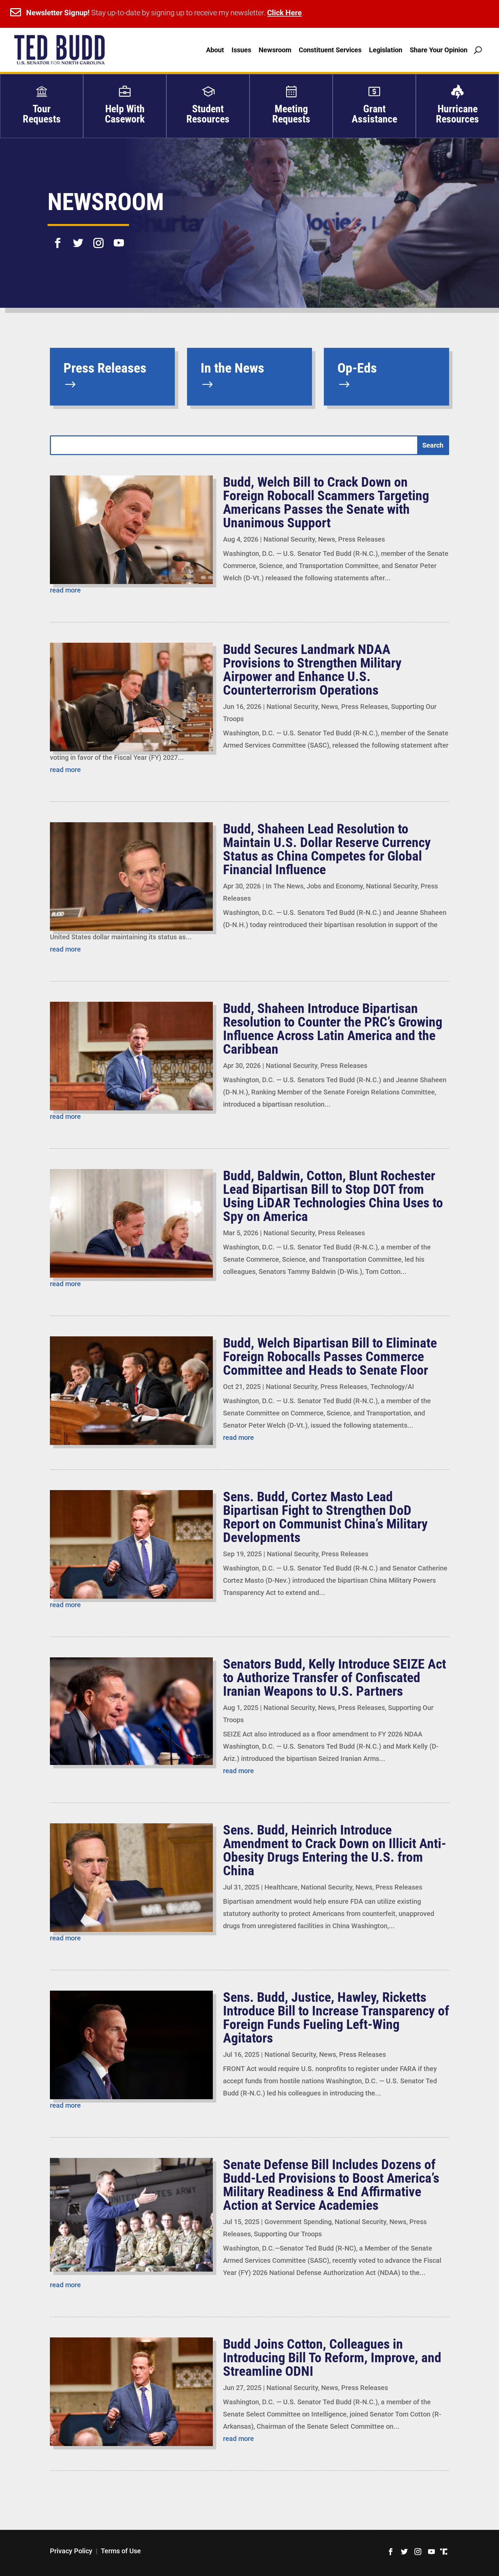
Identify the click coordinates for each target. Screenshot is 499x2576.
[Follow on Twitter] (78, 239)
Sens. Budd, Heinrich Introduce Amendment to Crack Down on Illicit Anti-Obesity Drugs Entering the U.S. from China (335, 1850)
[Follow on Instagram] (98, 239)
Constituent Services (330, 50)
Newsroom (275, 50)
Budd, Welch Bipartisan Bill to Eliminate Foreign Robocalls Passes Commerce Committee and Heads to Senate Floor (330, 1357)
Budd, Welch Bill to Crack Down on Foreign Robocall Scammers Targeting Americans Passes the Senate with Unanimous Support (326, 502)
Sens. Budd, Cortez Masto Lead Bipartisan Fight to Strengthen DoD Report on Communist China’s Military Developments (325, 1517)
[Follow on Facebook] (58, 239)
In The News (285, 886)
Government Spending (298, 2222)
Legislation (386, 50)
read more (65, 590)
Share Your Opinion (439, 50)
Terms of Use (121, 2551)
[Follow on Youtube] (119, 239)
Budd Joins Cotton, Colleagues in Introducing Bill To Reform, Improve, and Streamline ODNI (332, 2358)
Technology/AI (392, 1387)
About (215, 50)
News (327, 539)
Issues (241, 50)
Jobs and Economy (335, 886)
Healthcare (281, 1887)
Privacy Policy (71, 2551)
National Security (289, 539)
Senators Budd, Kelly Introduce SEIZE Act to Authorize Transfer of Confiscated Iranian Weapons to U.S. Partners (335, 1678)
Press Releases (362, 539)
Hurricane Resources (457, 114)
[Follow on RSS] (444, 2552)
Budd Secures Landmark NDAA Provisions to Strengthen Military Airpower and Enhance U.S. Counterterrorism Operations (312, 670)
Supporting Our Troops (288, 2234)
